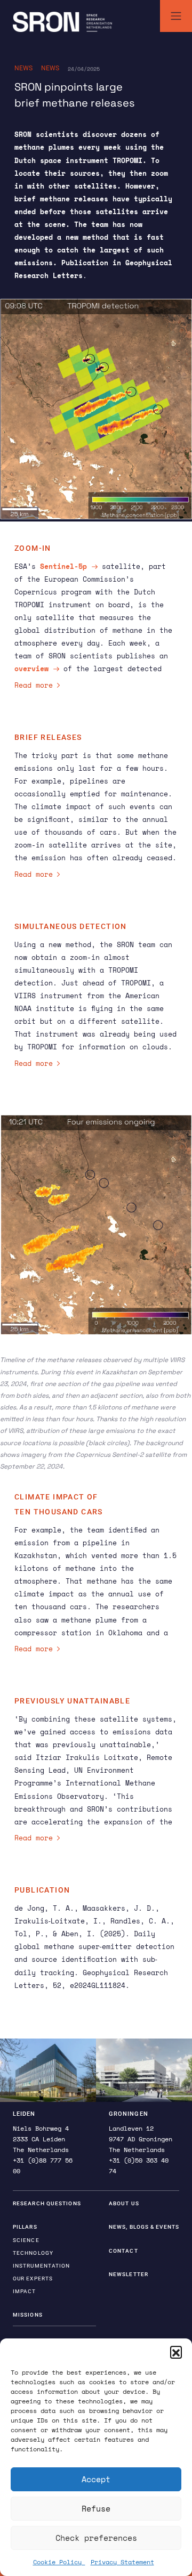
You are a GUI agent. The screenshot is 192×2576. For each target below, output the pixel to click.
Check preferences (96, 2538)
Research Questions (47, 2203)
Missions (28, 2315)
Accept (96, 2479)
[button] (176, 2352)
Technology (33, 2253)
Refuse (96, 2508)
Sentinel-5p (63, 566)
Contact (123, 2251)
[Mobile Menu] (176, 16)
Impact (25, 2291)
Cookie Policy (59, 2562)
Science (26, 2240)
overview (31, 669)
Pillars (25, 2227)
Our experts (33, 2279)
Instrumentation (42, 2266)
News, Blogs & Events (144, 2227)
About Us (124, 2203)
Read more (34, 685)
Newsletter (129, 2274)
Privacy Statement (122, 2562)
